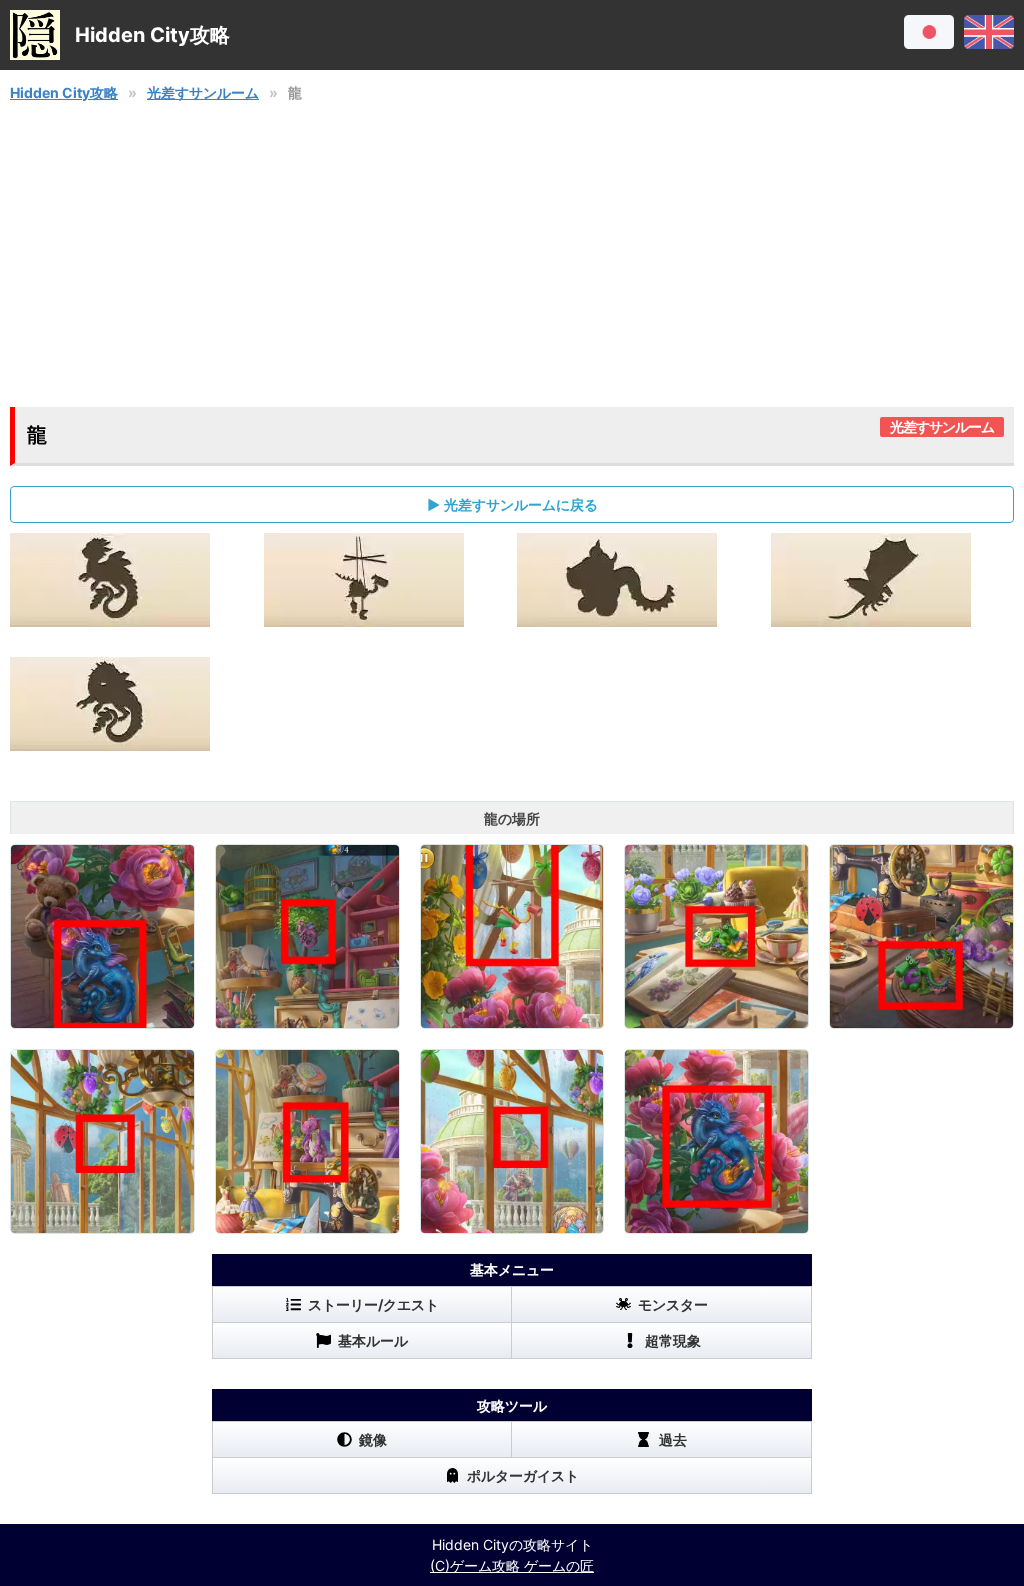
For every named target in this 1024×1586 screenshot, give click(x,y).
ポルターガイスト (523, 1475)
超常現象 (673, 1340)
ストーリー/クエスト (373, 1304)
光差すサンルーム (203, 92)
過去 (673, 1439)
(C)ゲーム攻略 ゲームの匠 (512, 1565)
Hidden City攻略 (64, 92)
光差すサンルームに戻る (521, 504)
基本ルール (373, 1340)
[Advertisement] (512, 255)
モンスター (673, 1304)
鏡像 (373, 1439)
